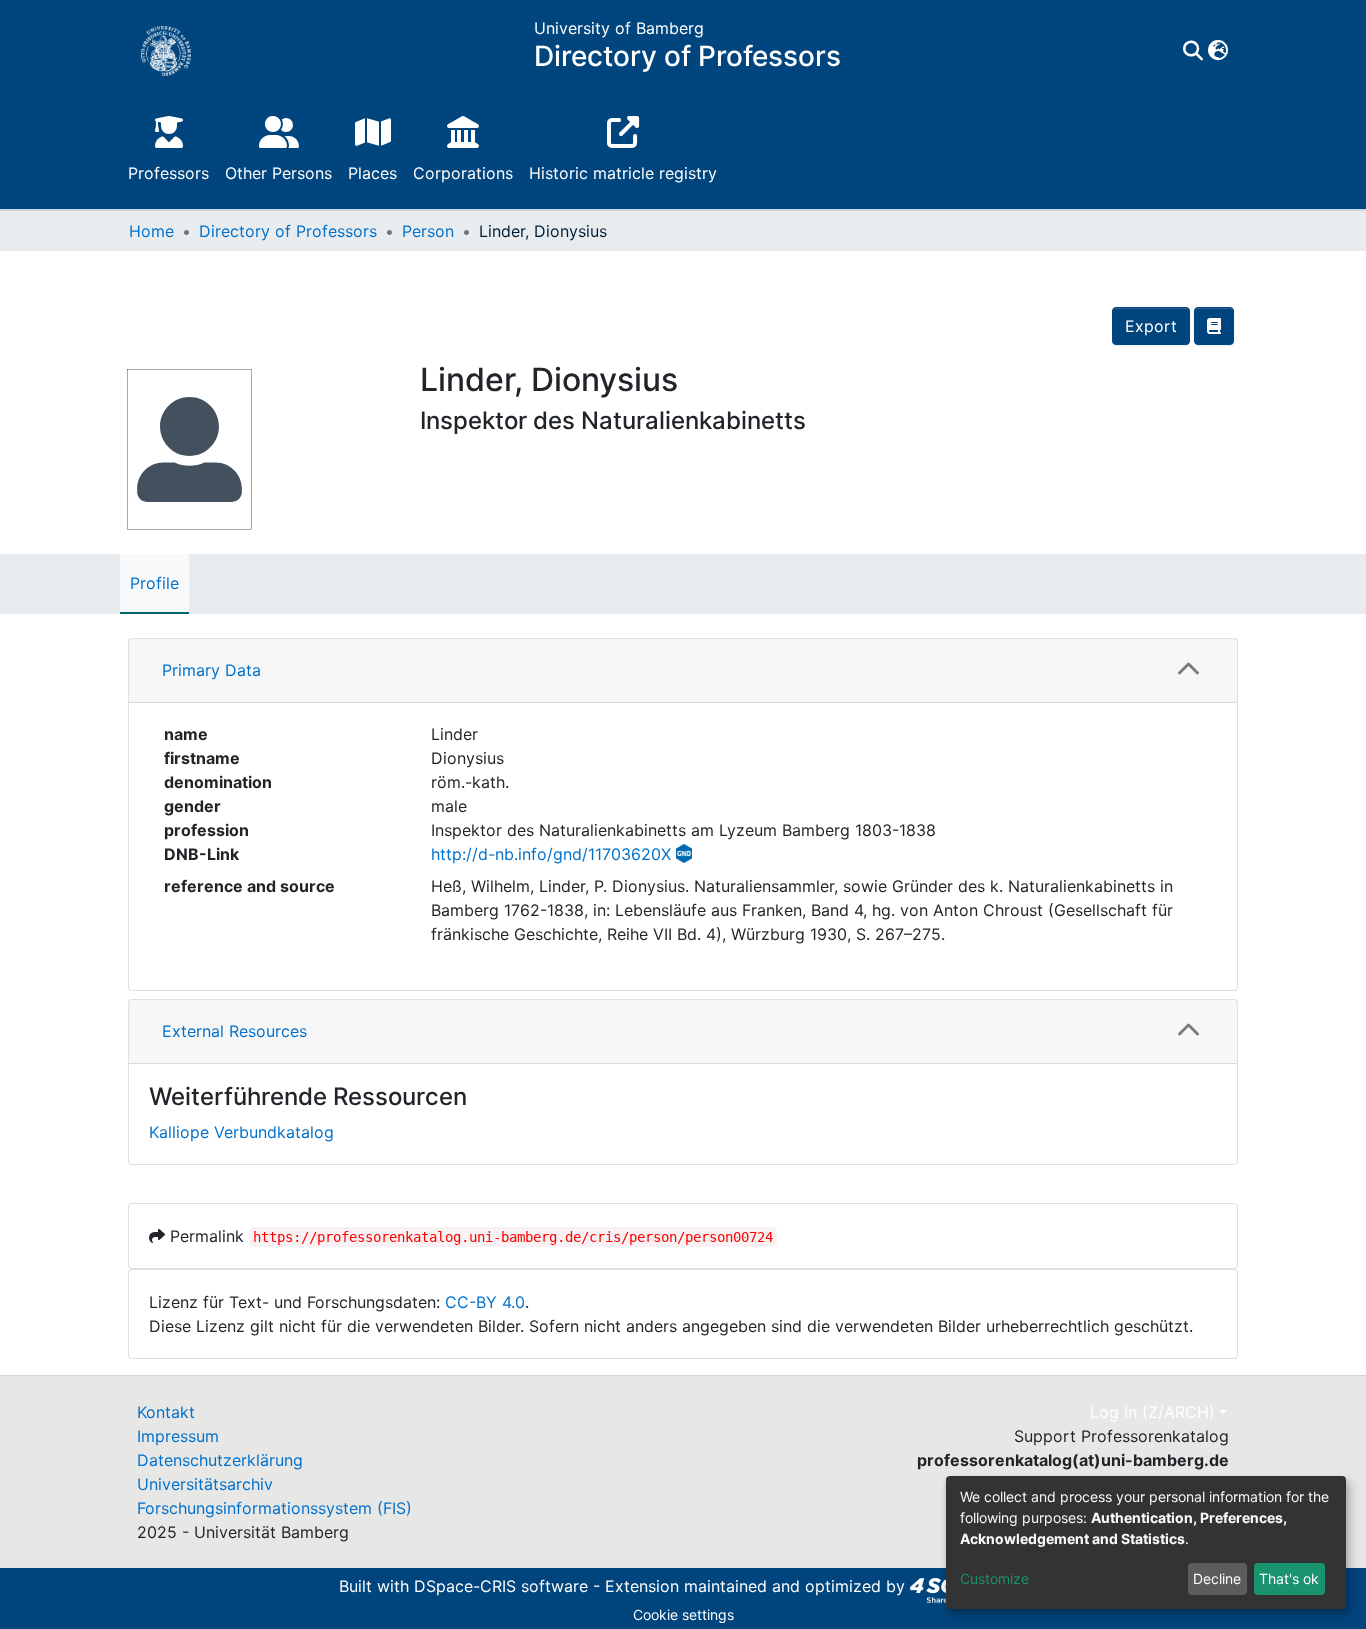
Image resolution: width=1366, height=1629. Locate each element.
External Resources (234, 1031)
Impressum (178, 1436)
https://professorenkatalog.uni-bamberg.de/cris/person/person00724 (513, 1237)
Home (151, 231)
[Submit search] (1192, 51)
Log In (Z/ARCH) (1152, 1412)
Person (428, 231)
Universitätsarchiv (205, 1484)
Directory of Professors (288, 231)
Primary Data (211, 670)
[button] (1217, 51)
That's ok (1289, 1578)
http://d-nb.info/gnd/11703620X (551, 854)
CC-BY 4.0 (485, 1302)
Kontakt (166, 1412)
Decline (1217, 1578)
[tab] (683, 671)
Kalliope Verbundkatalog (241, 1132)
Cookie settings (683, 1614)
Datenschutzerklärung (220, 1460)
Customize (994, 1578)
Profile (154, 583)
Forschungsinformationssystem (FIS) (274, 1508)
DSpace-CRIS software (501, 1587)
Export (1151, 326)
